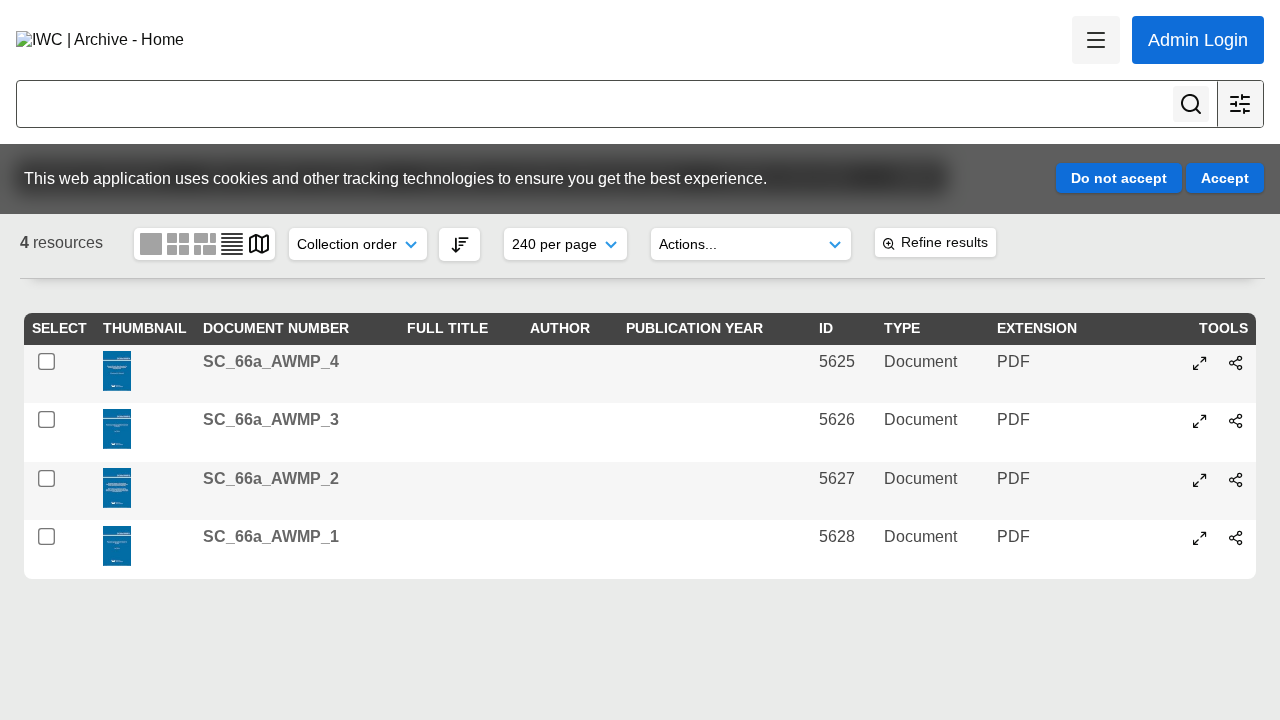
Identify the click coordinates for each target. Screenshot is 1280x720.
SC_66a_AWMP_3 (271, 419)
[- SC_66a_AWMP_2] (1200, 480)
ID (826, 328)
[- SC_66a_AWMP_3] (1200, 421)
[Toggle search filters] (1240, 104)
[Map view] (259, 243)
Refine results (944, 242)
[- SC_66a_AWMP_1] (1200, 538)
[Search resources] (1191, 104)
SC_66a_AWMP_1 (271, 536)
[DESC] (459, 244)
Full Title (447, 328)
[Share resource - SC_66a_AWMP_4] (1236, 363)
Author (560, 328)
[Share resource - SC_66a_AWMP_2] (1236, 480)
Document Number (276, 328)
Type (902, 328)
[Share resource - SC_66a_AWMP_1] (1236, 538)
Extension (1037, 328)
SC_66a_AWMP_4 (271, 361)
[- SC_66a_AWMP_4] (1200, 363)
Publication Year (694, 328)
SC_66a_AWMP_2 (271, 478)
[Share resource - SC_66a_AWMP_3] (1236, 421)
